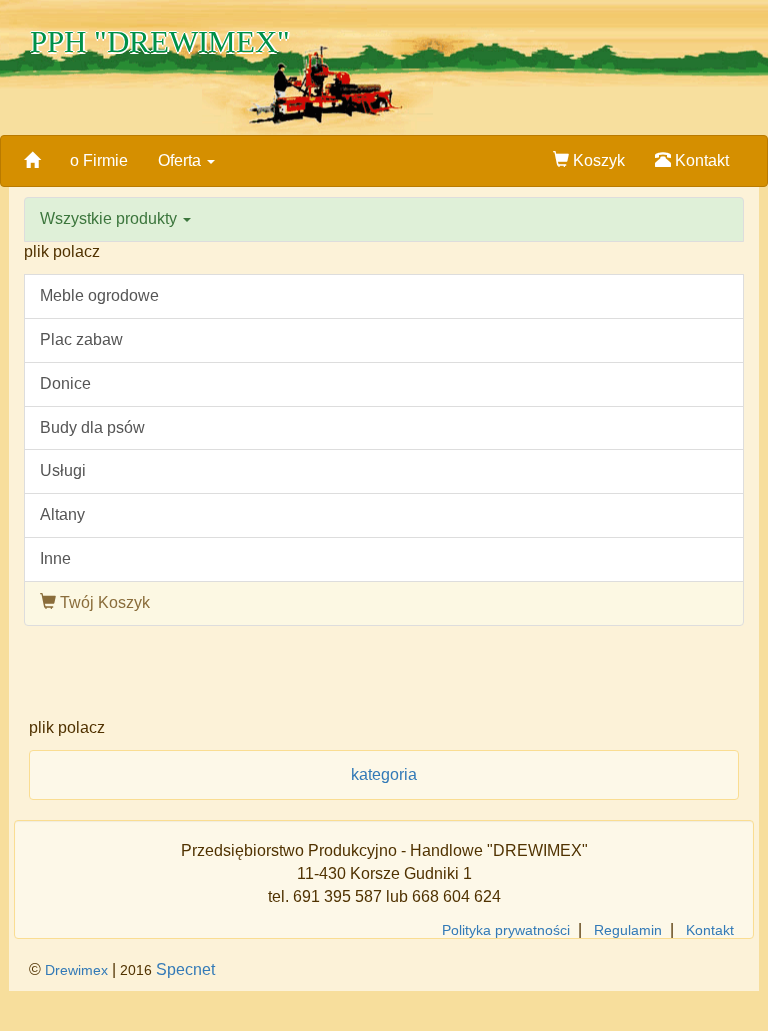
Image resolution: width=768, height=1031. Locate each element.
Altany (62, 514)
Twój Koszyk (103, 602)
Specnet (185, 969)
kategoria (384, 774)
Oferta (181, 160)
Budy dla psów (92, 427)
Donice (65, 383)
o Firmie (99, 160)
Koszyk (597, 160)
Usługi (63, 470)
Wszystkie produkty (110, 218)
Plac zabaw (81, 339)
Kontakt (700, 160)
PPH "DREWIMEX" (160, 42)
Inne (55, 558)
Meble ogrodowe (99, 295)
